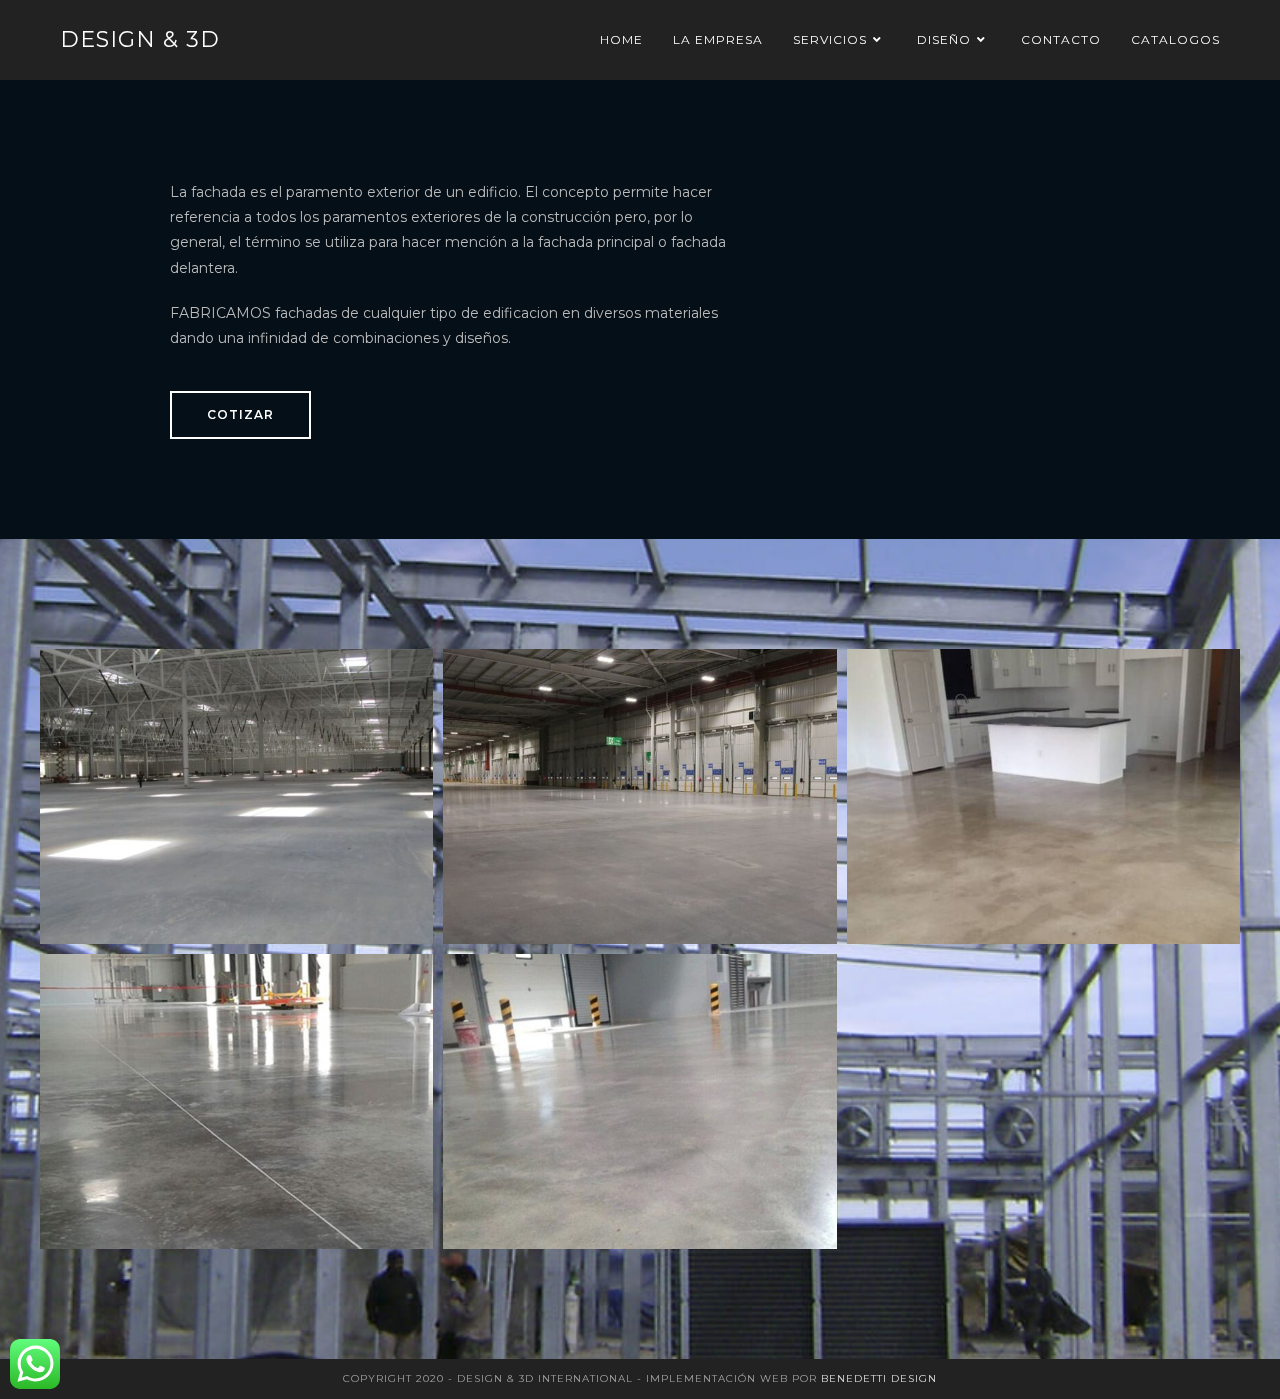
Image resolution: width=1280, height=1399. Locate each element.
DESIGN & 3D (140, 39)
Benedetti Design (879, 1378)
